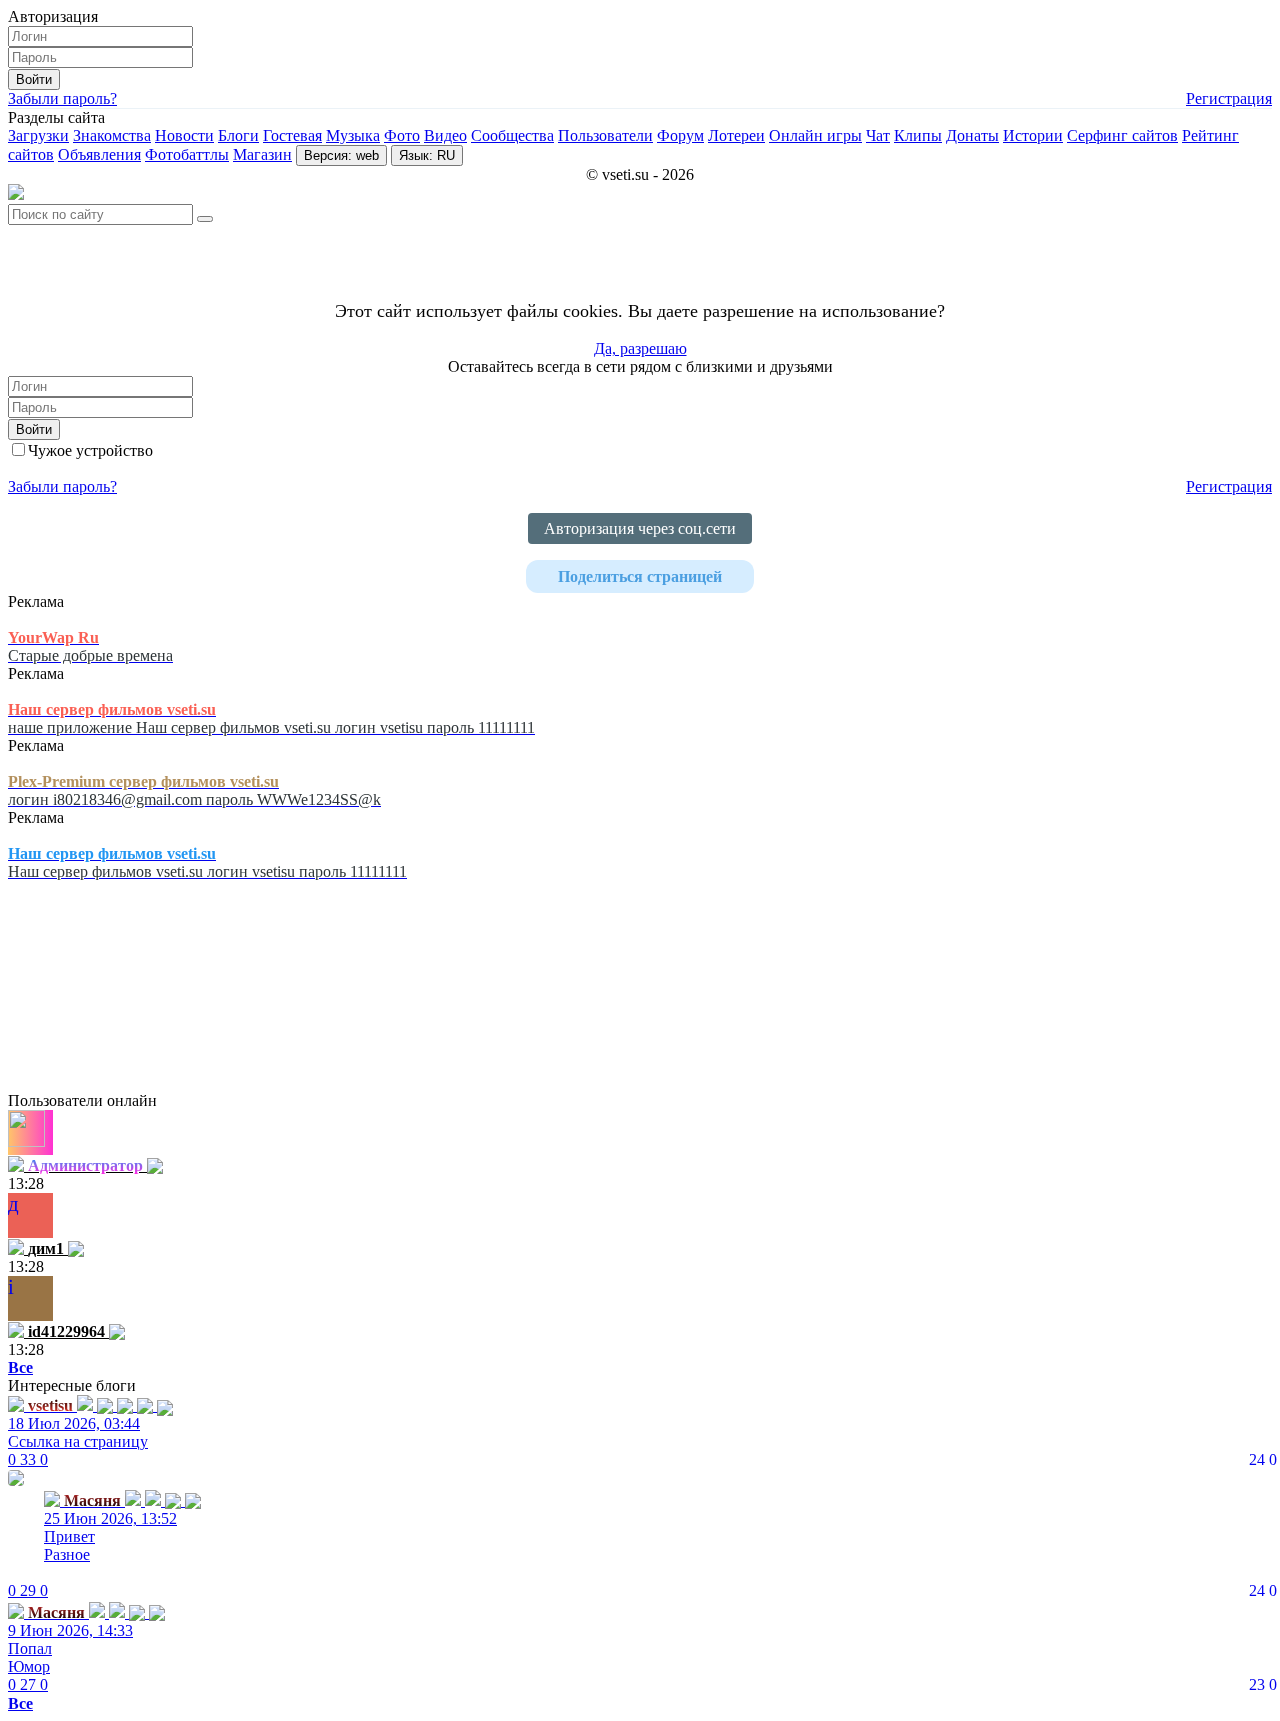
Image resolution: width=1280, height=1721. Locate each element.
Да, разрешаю (640, 348)
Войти (34, 79)
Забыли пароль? (62, 98)
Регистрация (1229, 98)
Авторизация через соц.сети (640, 528)
